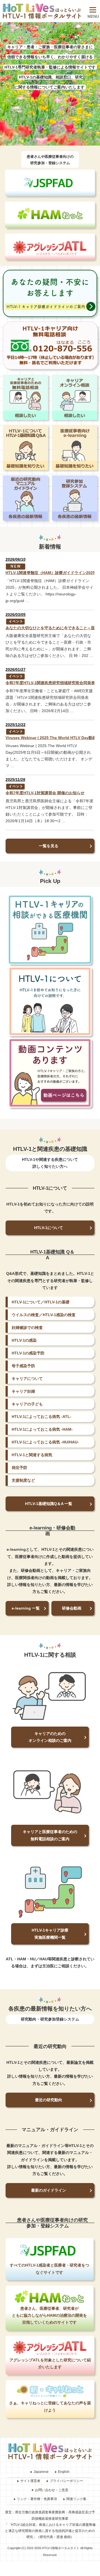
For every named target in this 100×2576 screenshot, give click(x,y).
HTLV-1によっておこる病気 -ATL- (42, 1417)
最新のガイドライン (49, 2190)
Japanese (41, 2472)
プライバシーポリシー (66, 2481)
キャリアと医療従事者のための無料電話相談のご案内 (50, 1835)
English (64, 2472)
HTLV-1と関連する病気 (32, 1455)
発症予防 (19, 1468)
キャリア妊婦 (23, 1391)
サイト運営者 (30, 2481)
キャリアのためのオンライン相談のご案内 (50, 1737)
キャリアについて (27, 1379)
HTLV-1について (49, 1228)
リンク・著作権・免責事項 (37, 2499)
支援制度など (23, 1480)
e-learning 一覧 (26, 1608)
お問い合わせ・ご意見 (52, 2490)
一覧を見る (49, 846)
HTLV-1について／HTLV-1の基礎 (41, 1302)
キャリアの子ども (27, 1404)
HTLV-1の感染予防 (28, 1353)
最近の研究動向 (49, 2100)
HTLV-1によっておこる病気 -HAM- (42, 1429)
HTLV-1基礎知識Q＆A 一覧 (49, 1504)
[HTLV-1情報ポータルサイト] (42, 11)
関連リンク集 (76, 2499)
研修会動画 (72, 1608)
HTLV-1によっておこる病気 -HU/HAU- (45, 1442)
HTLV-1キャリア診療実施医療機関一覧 (50, 1934)
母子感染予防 (23, 1366)
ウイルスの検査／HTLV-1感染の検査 (44, 1315)
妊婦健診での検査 (27, 1328)
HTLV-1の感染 (24, 1340)
